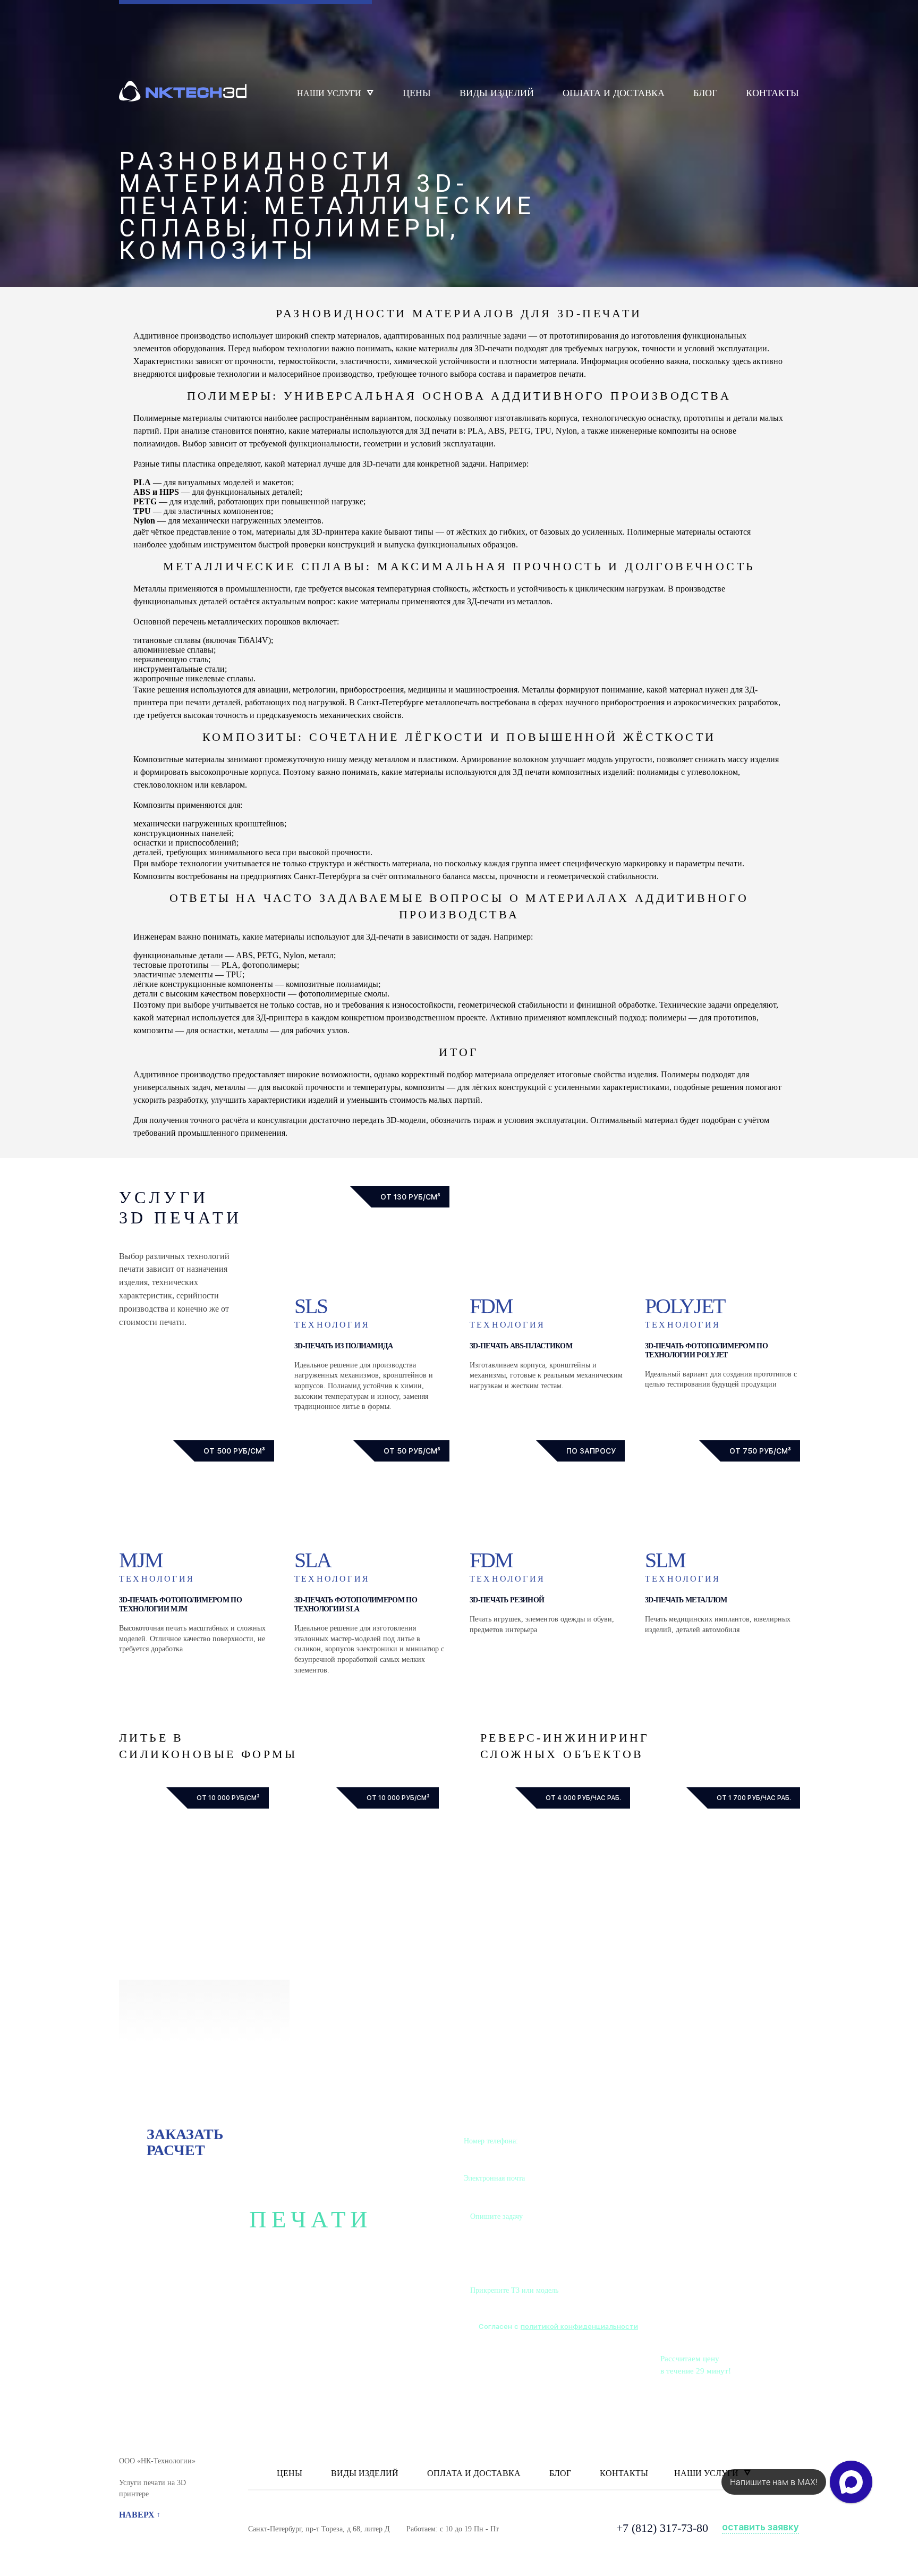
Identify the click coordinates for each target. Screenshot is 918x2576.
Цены (417, 93)
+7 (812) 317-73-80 (662, 2528)
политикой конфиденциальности (579, 2326)
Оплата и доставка (614, 93)
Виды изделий (497, 93)
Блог (705, 93)
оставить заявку (760, 2527)
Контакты (772, 93)
